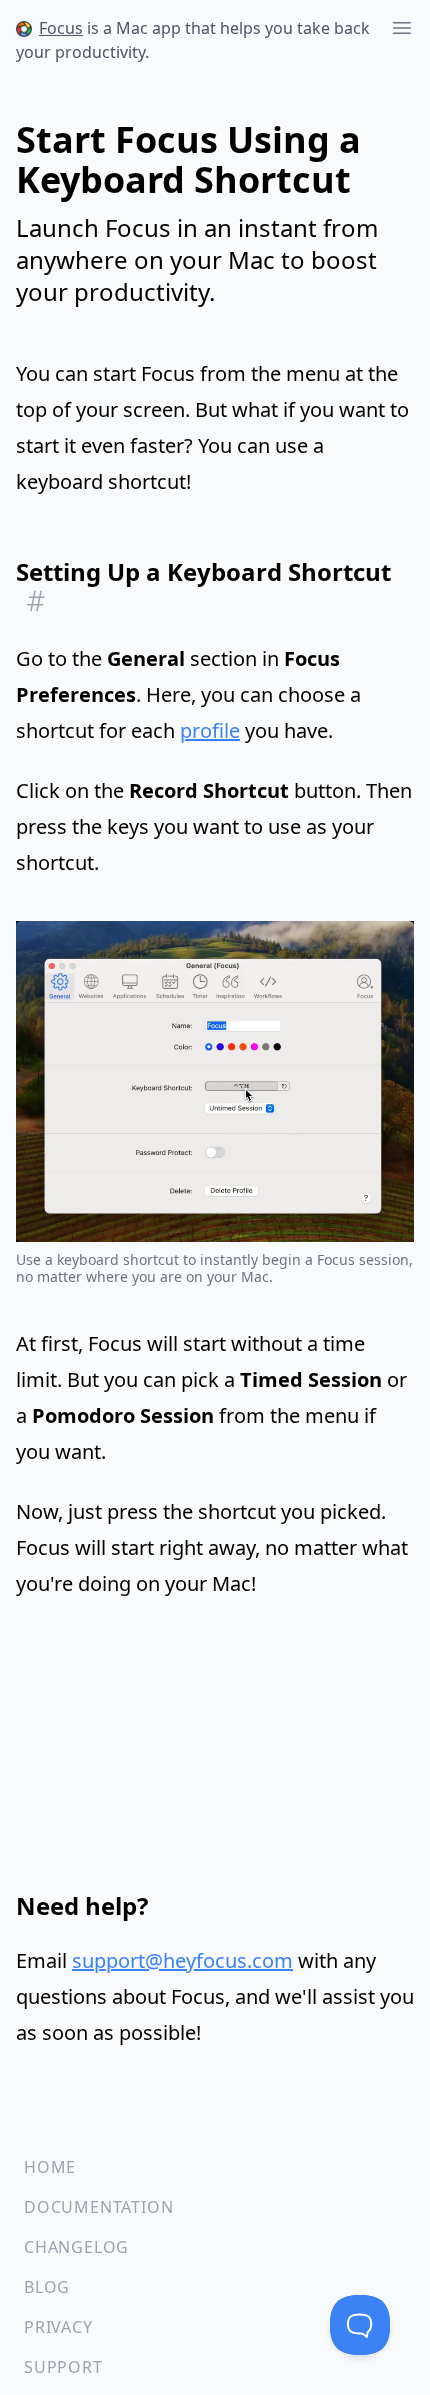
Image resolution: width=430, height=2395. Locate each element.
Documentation (98, 2207)
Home (50, 2167)
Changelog (76, 2247)
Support (63, 2367)
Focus (61, 28)
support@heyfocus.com (182, 1960)
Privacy (58, 2327)
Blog (47, 2287)
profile (210, 730)
